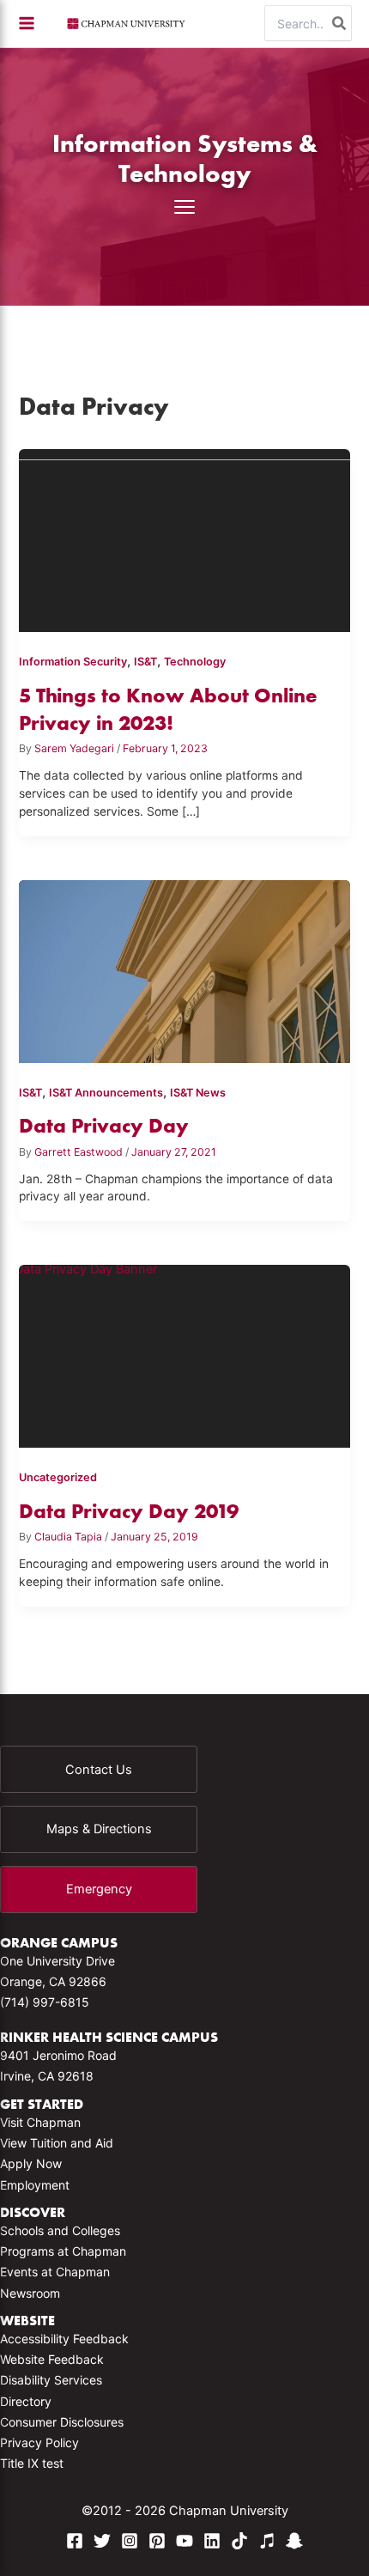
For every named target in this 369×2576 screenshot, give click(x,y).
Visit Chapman (40, 2122)
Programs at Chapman (63, 2251)
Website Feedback (52, 2359)
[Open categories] (184, 207)
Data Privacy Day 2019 (129, 1511)
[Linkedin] (212, 2541)
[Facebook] (75, 2541)
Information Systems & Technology (185, 158)
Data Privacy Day (104, 1125)
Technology (195, 662)
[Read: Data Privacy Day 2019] (185, 1362)
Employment (35, 2185)
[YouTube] (184, 2541)
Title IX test (32, 2463)
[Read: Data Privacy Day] (185, 978)
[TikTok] (239, 2541)
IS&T (145, 662)
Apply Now (31, 2163)
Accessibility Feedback (64, 2339)
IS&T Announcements (106, 1093)
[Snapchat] (294, 2541)
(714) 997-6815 (45, 2002)
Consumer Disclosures (62, 2422)
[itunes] (267, 2541)
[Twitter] (102, 2541)
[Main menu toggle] (27, 23)
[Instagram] (130, 2541)
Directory (26, 2401)
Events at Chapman (55, 2272)
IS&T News (198, 1093)
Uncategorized (58, 1477)
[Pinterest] (157, 2541)
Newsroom (30, 2293)
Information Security (73, 662)
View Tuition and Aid (57, 2143)
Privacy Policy (39, 2442)
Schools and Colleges (60, 2230)
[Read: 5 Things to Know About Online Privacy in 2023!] (185, 547)
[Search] (340, 23)
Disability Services (51, 2380)
